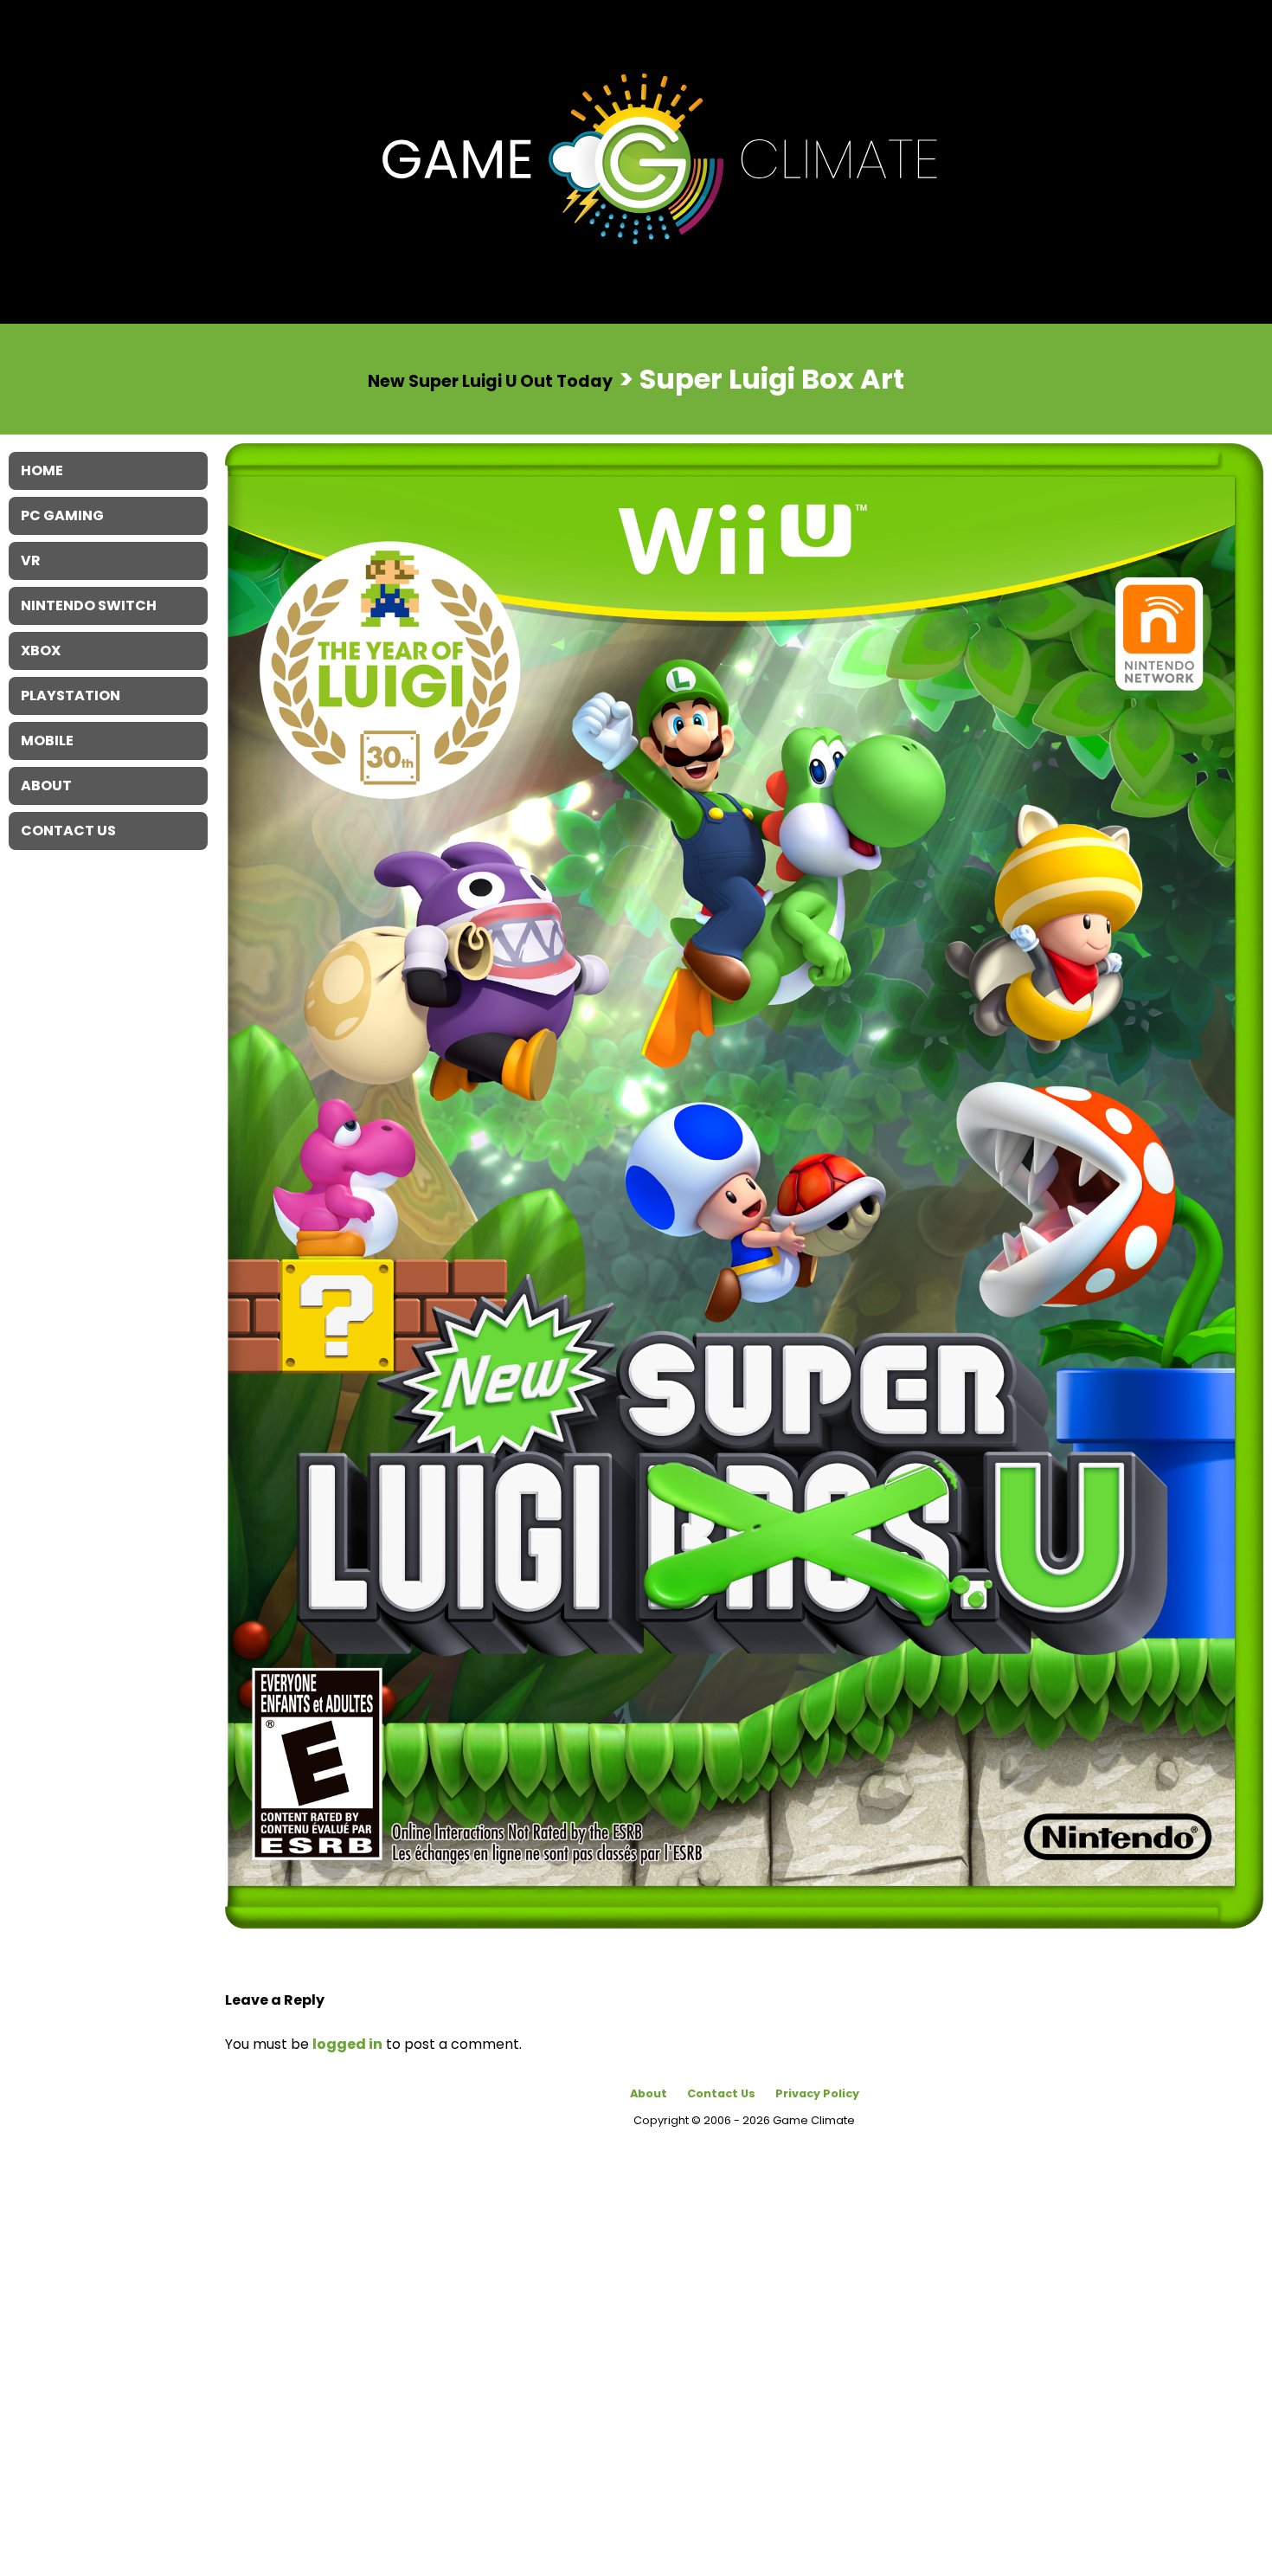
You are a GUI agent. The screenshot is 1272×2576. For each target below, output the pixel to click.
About (649, 2093)
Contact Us (721, 2093)
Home (42, 470)
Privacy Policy (817, 2093)
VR (31, 560)
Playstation (71, 696)
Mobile (47, 741)
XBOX (41, 650)
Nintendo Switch (89, 605)
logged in (347, 2044)
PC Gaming (62, 515)
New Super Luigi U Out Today (490, 380)
